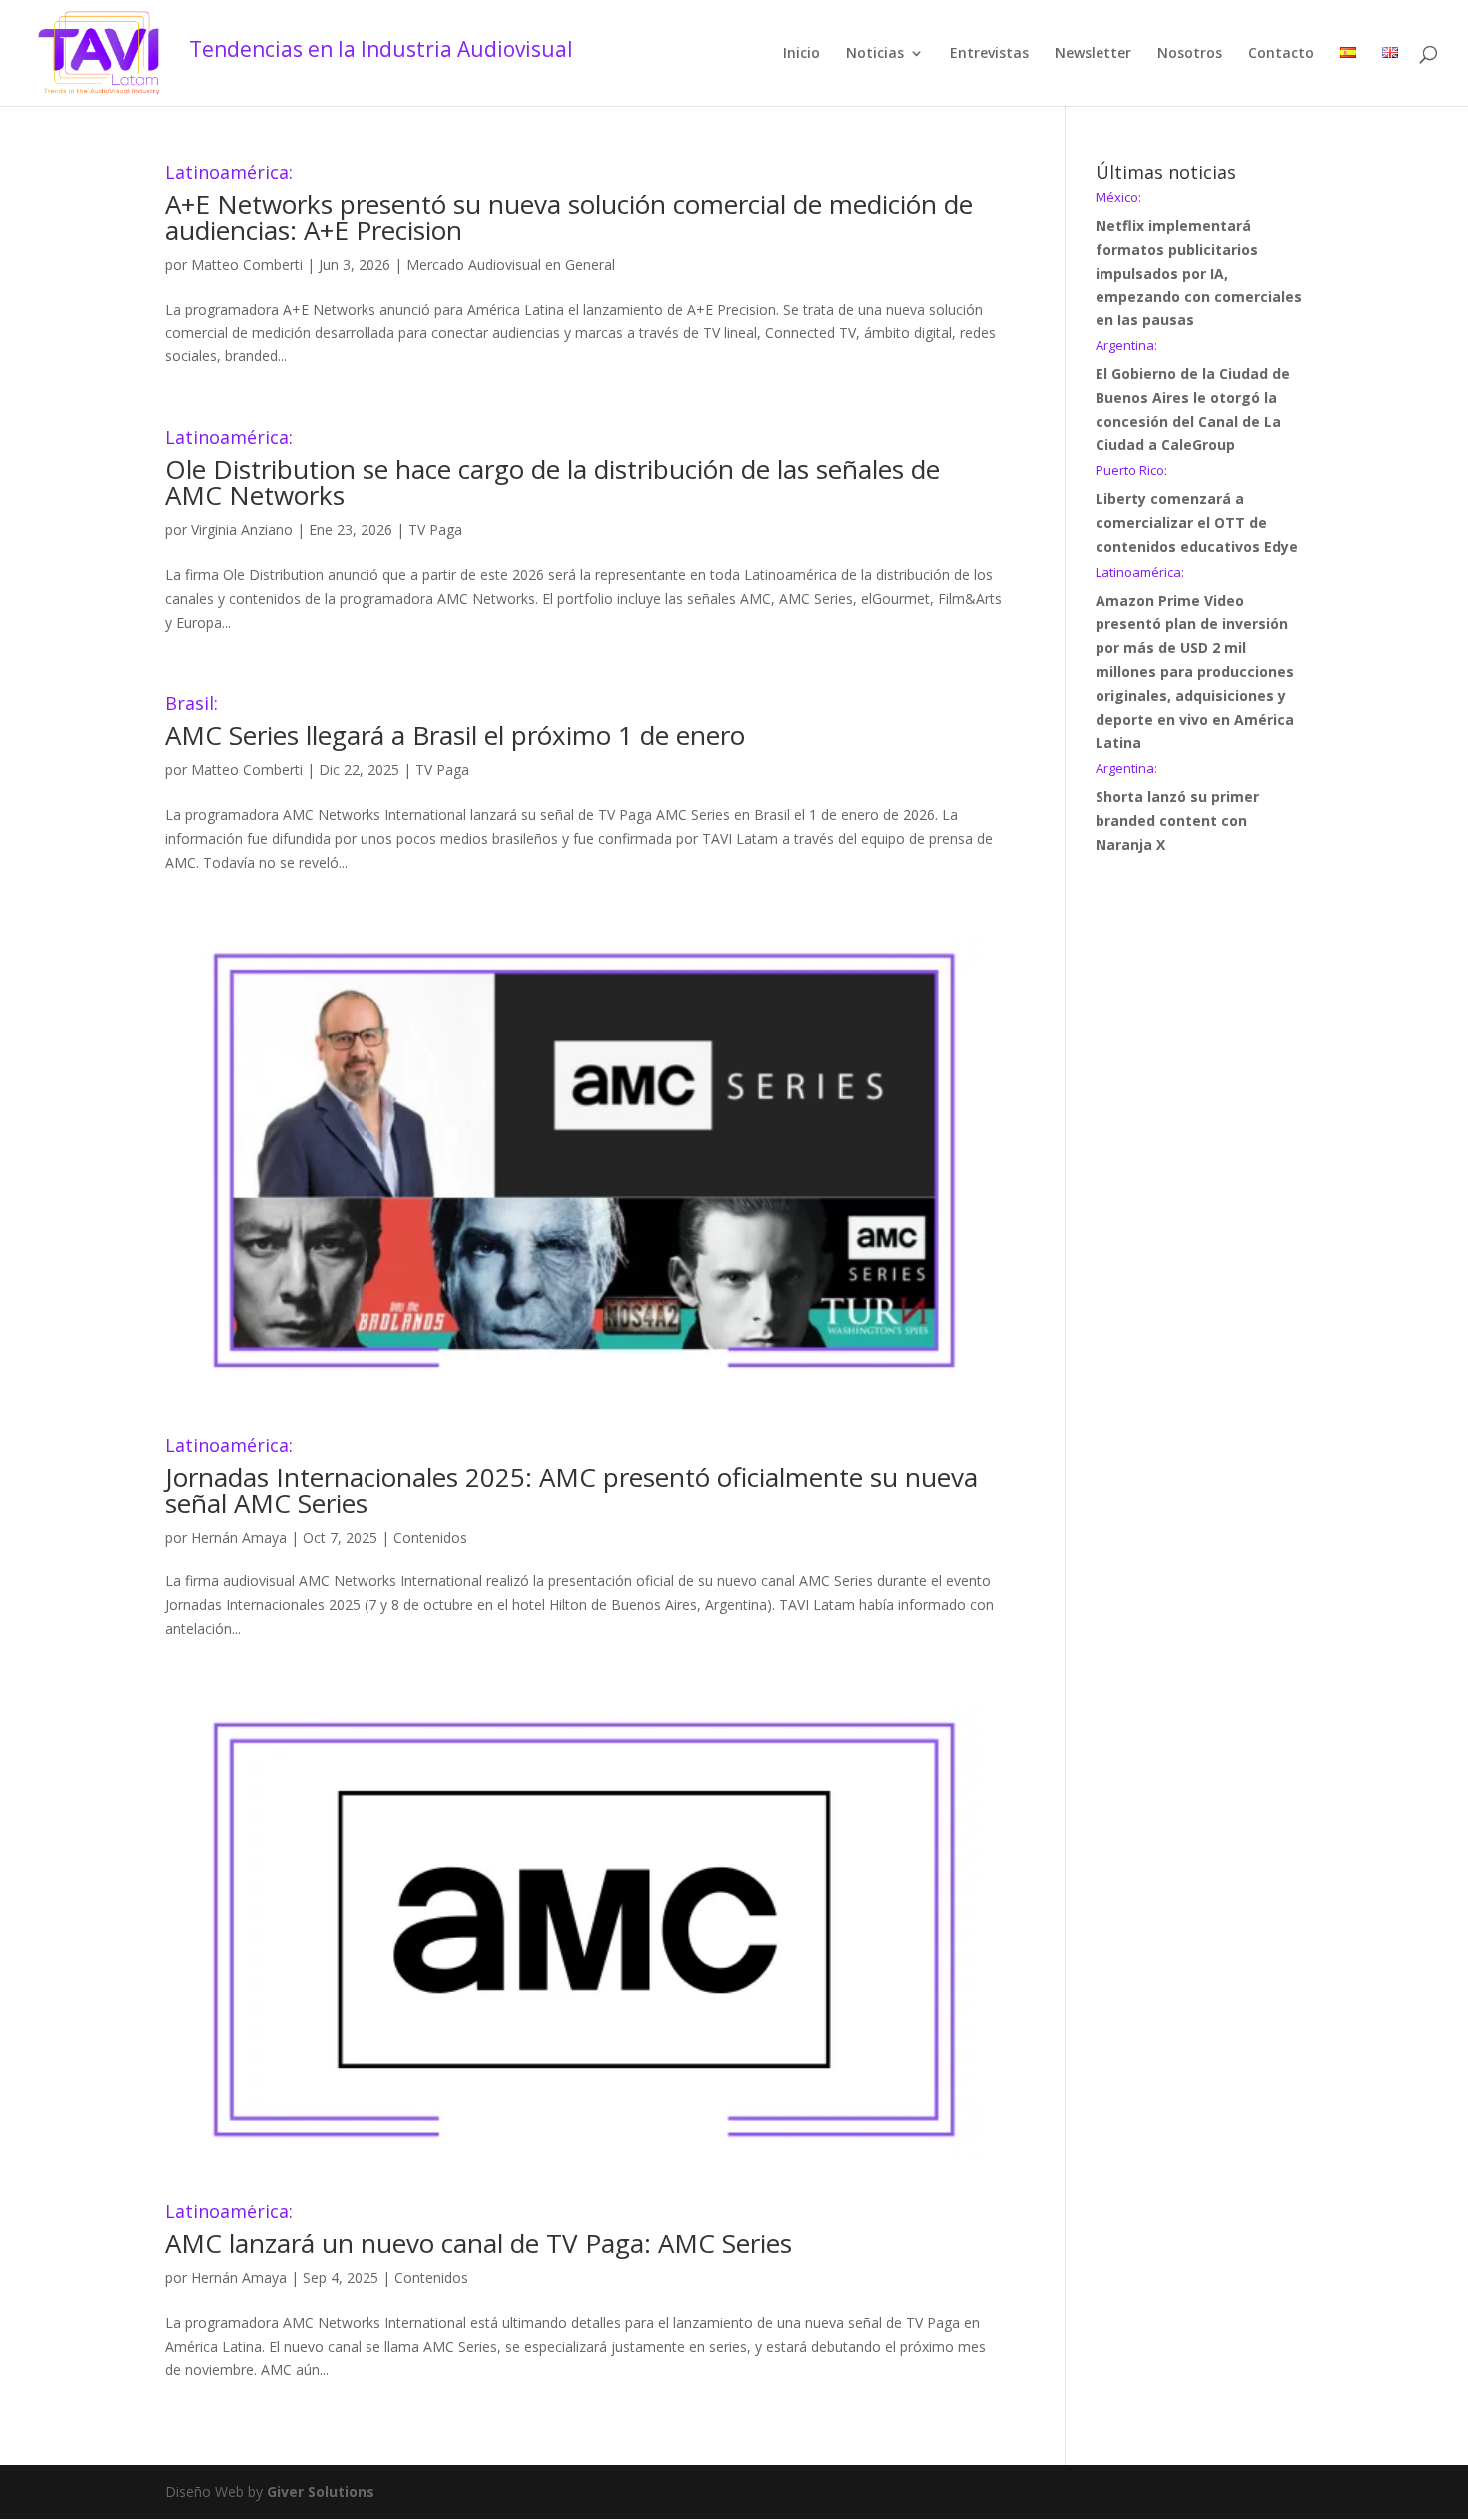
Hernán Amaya (239, 1537)
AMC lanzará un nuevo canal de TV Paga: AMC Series (478, 2232)
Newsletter (1093, 54)
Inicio (801, 54)
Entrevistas (989, 54)
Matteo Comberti (247, 264)
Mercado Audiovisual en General (511, 264)
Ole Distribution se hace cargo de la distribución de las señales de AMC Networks (552, 471)
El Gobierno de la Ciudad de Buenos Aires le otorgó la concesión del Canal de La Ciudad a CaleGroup (1193, 397)
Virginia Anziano (242, 530)
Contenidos (430, 1537)
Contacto (1281, 54)
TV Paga (435, 530)
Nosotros (1190, 54)
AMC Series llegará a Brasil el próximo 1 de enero (455, 723)
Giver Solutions (321, 2492)
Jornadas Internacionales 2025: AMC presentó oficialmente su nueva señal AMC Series (571, 1478)
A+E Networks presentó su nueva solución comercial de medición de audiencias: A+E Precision (569, 205)
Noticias (875, 54)
